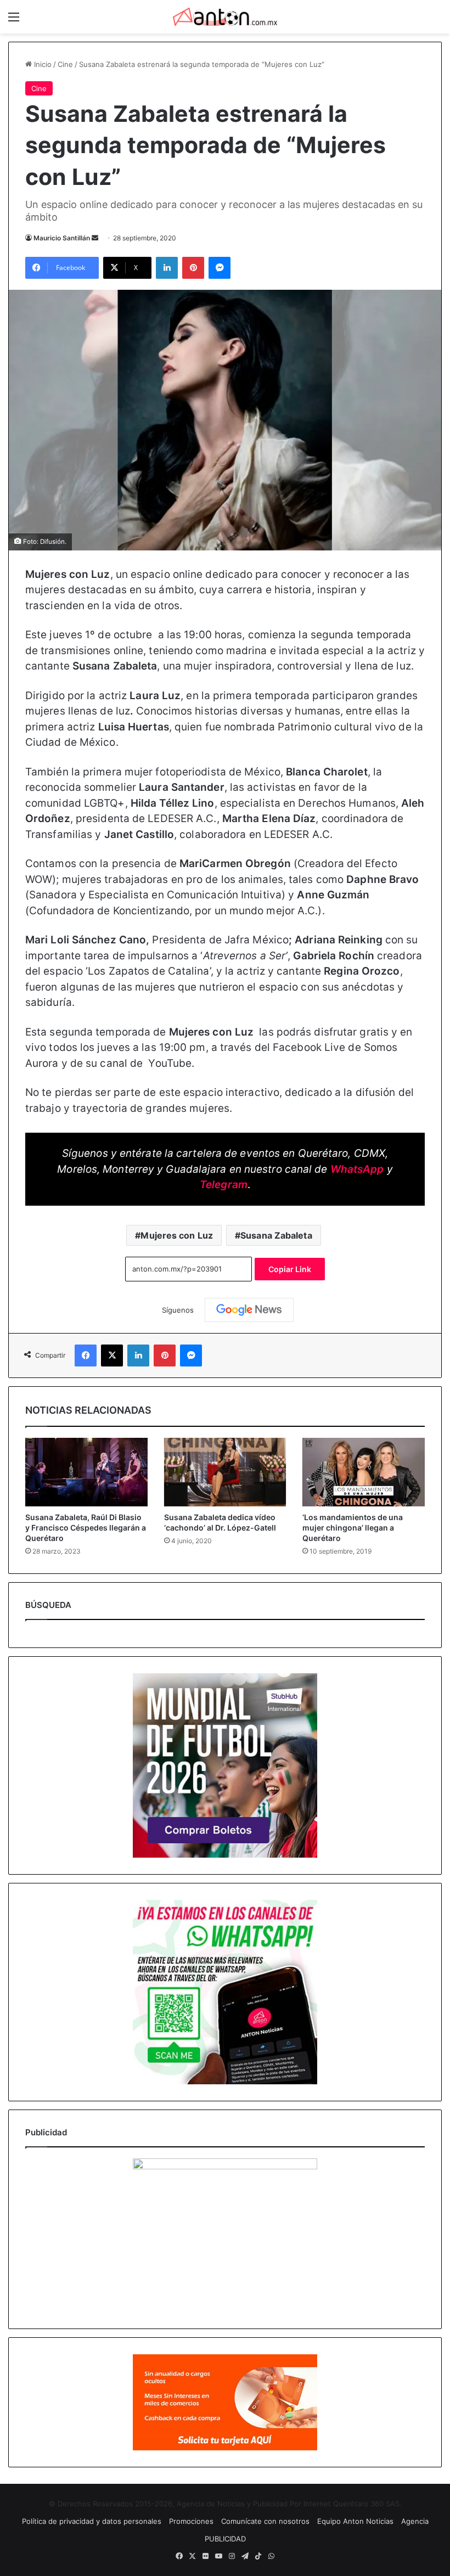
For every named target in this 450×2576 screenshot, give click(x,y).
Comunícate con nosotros (265, 2521)
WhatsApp (357, 1169)
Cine (65, 64)
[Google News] (249, 1310)
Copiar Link (290, 1269)
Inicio (42, 64)
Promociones (191, 2521)
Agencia (415, 2521)
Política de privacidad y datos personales (92, 2521)
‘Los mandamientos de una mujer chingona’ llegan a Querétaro (353, 1528)
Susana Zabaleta (276, 1235)
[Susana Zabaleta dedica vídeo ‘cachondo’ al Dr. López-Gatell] (225, 1472)
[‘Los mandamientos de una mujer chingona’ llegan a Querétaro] (364, 1472)
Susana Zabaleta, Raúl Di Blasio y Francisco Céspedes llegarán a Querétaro (86, 1528)
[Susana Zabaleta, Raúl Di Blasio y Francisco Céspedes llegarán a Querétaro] (86, 1472)
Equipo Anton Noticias (355, 2521)
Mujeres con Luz (177, 1235)
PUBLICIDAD (225, 2539)
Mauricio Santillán (62, 238)
